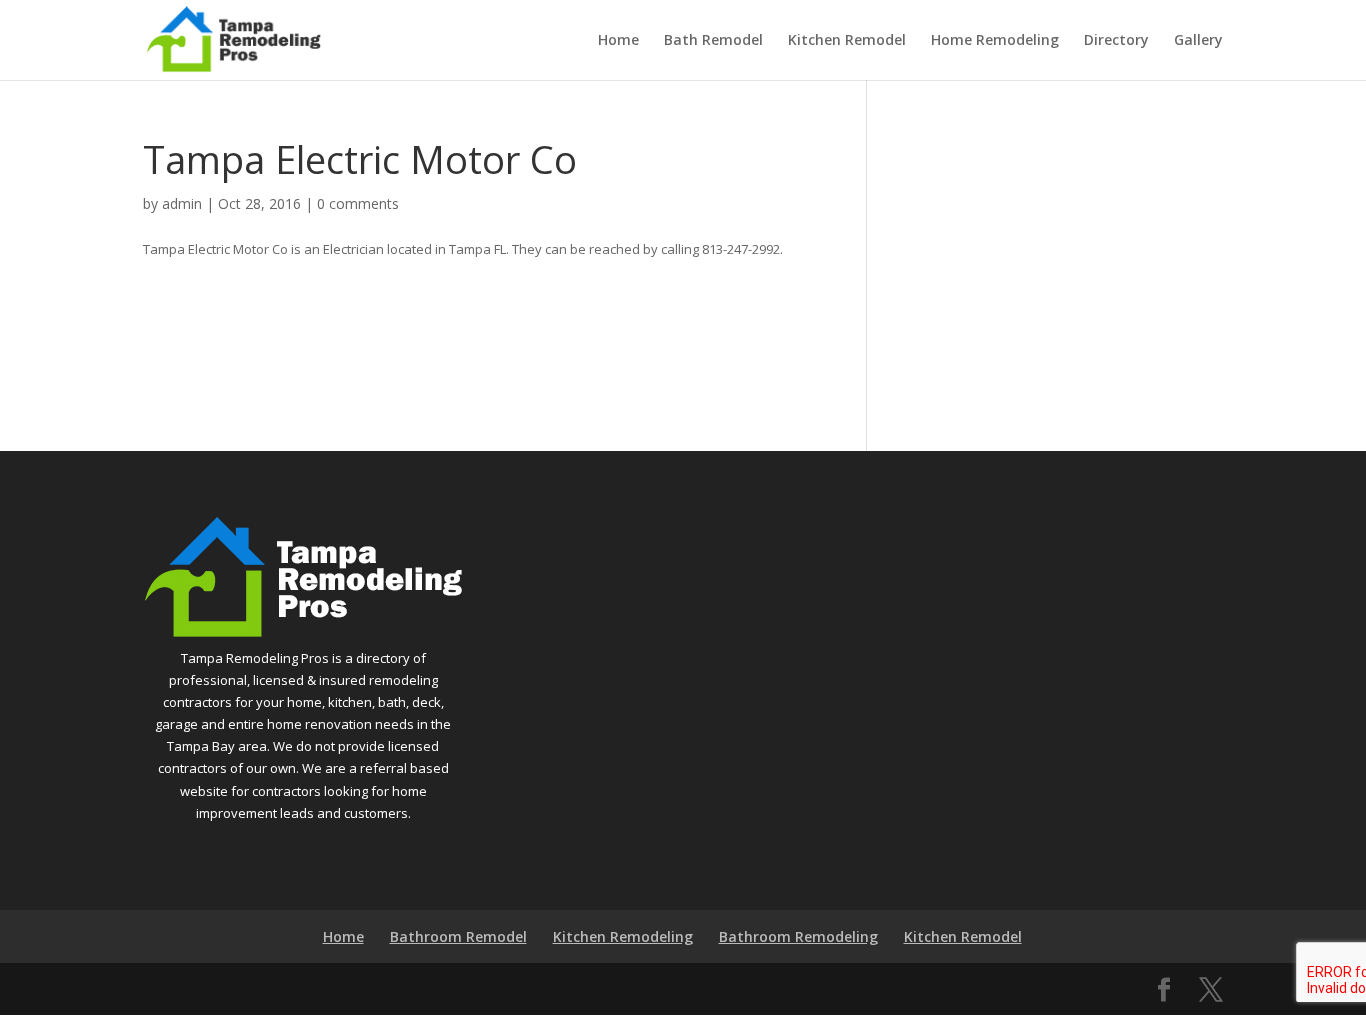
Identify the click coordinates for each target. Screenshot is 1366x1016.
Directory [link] (1116, 41)
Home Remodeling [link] (995, 41)
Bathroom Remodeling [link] (798, 936)
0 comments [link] (358, 203)
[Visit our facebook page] (1164, 990)
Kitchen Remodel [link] (847, 41)
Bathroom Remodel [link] (458, 936)
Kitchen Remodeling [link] (623, 936)
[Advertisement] (1060, 262)
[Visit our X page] (1211, 990)
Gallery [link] (1198, 41)
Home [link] (618, 41)
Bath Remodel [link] (713, 41)
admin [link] (182, 203)
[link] (233, 38)
